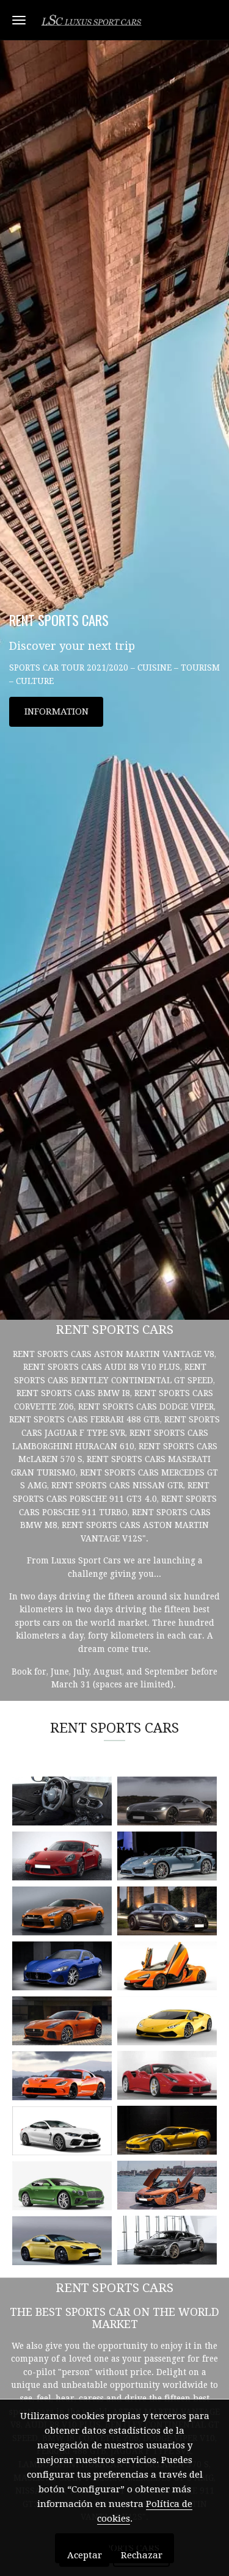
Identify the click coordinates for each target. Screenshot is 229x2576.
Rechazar (142, 2555)
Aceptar (85, 2555)
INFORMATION (56, 711)
